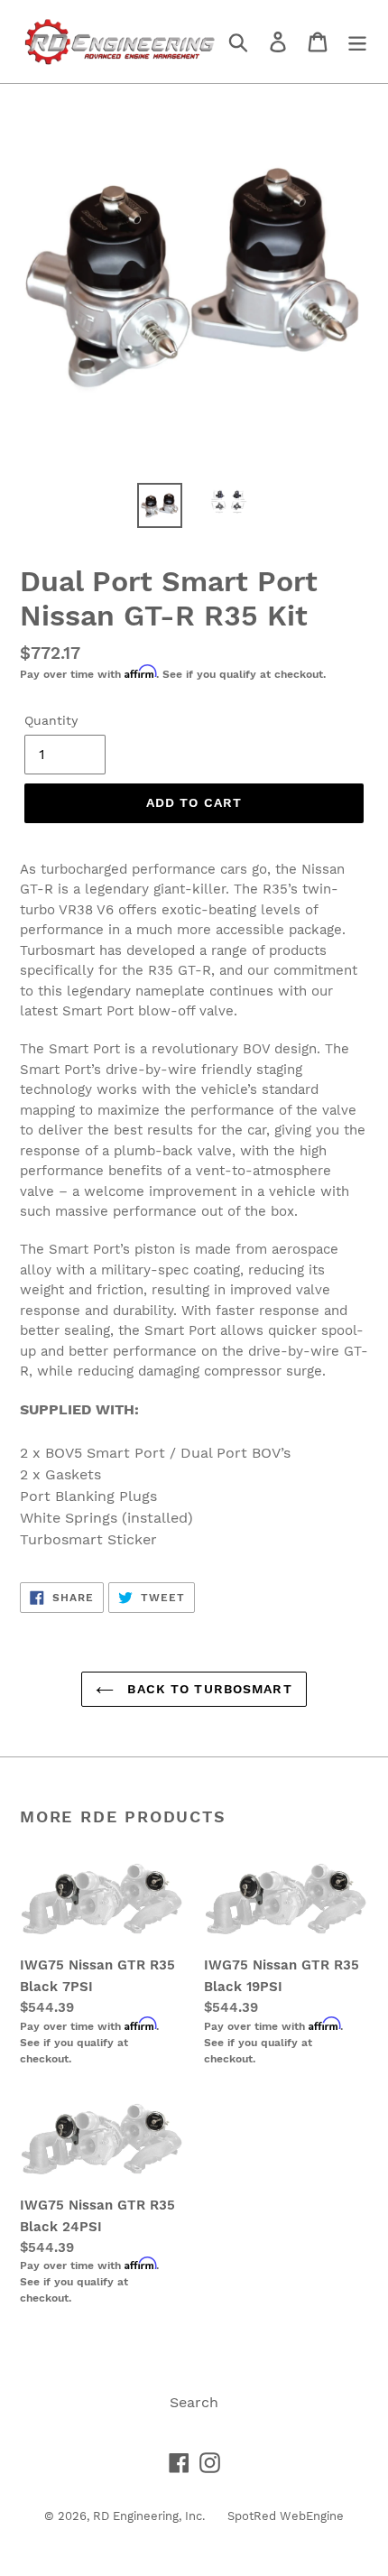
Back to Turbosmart (207, 1689)
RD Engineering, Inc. (149, 2516)
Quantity (51, 720)
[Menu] (357, 42)
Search (194, 2402)
